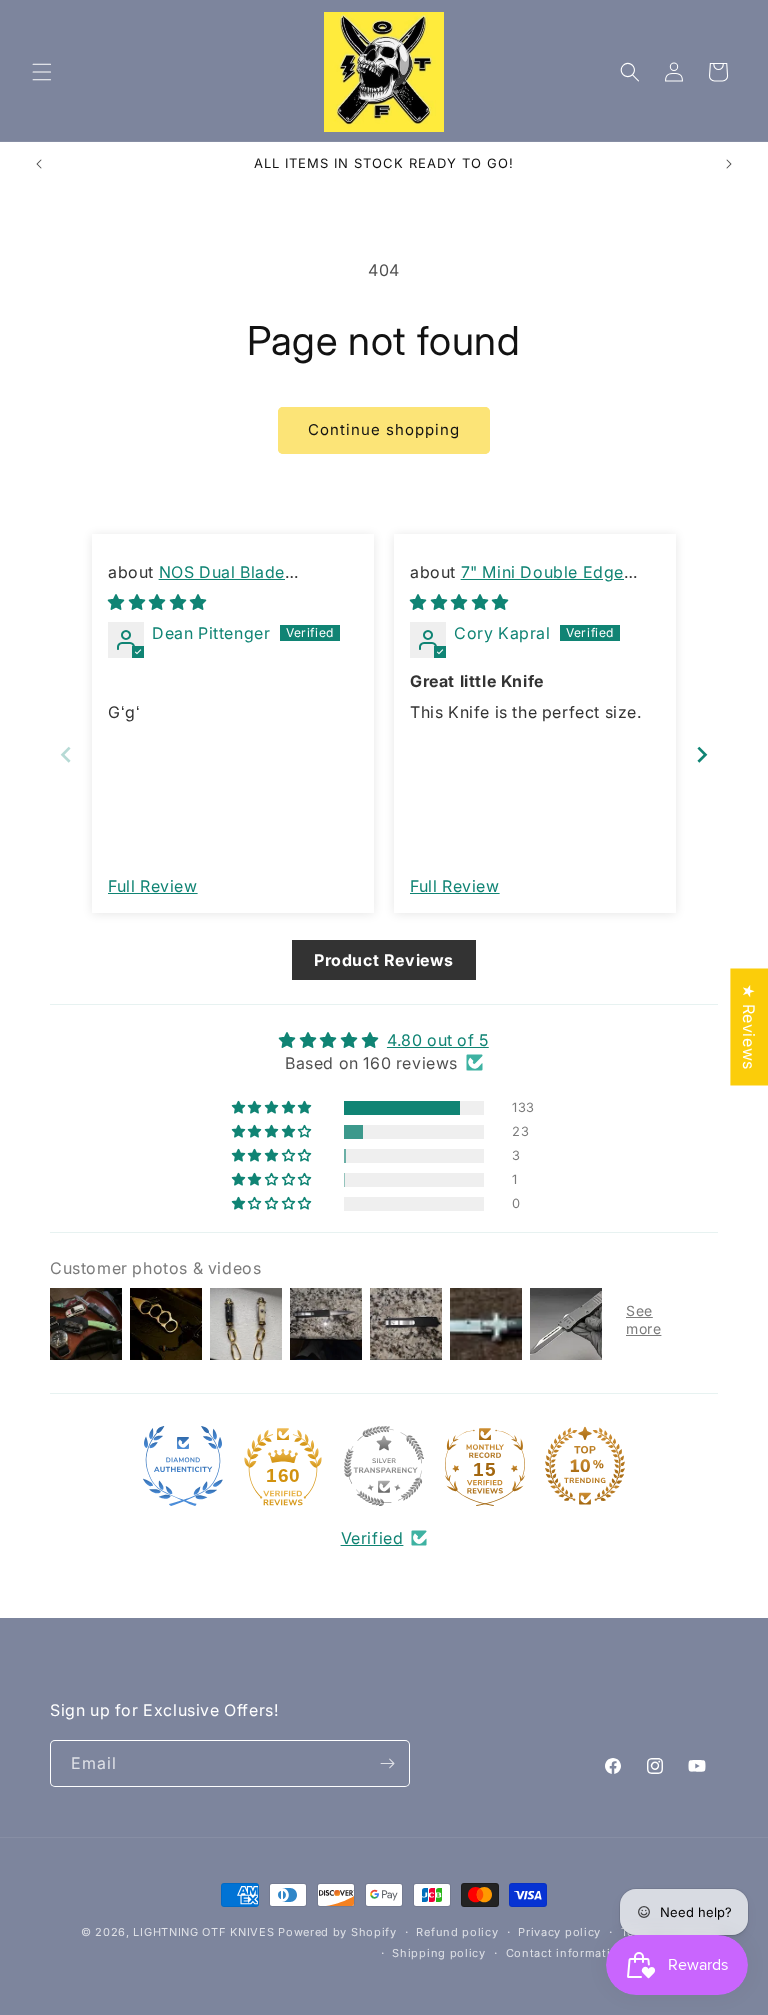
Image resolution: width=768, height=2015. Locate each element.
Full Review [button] (153, 886)
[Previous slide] (66, 754)
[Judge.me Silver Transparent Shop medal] (384, 1466)
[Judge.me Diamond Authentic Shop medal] (183, 1466)
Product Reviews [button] (384, 960)
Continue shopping (384, 429)
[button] (42, 72)
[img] (157, 602)
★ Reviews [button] (749, 1026)
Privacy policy (559, 1932)
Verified (372, 1538)
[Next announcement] (729, 164)
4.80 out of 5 (438, 1040)
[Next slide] (702, 754)
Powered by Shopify (337, 1932)
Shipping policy (439, 1953)
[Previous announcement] (39, 164)
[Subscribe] (387, 1763)
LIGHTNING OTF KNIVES (203, 1932)
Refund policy (457, 1932)
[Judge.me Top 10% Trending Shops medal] (585, 1466)
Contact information (566, 1953)
